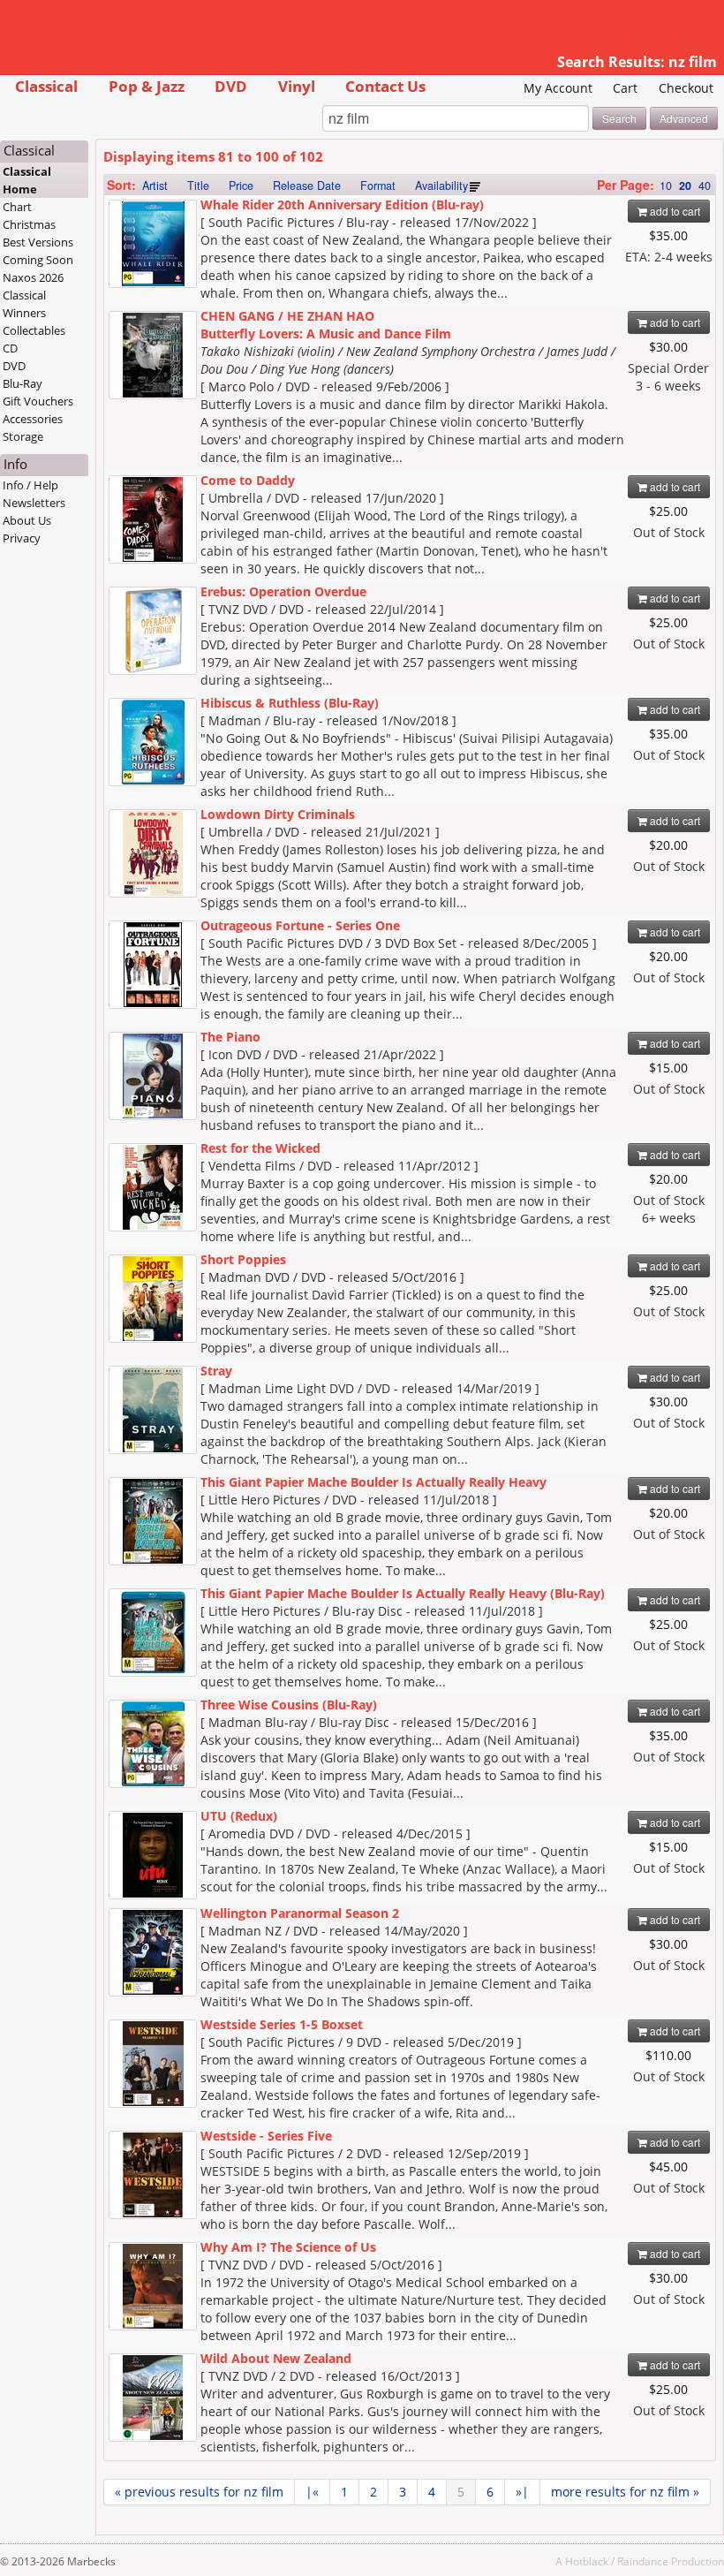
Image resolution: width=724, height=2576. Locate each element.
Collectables (34, 330)
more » (625, 2492)
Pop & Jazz (147, 86)
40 (705, 186)
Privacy (22, 538)
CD (10, 348)
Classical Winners (24, 304)
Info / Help (30, 485)
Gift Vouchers (38, 401)
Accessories (33, 419)
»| (522, 2492)
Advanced (684, 118)
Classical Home (27, 180)
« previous (199, 2492)
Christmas (29, 224)
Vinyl (297, 86)
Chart (17, 207)
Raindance (643, 2561)
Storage (23, 436)
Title (198, 186)
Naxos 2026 (33, 277)
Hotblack (587, 2561)
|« (312, 2492)
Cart (625, 88)
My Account (558, 88)
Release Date (307, 186)
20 (685, 186)
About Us (27, 520)
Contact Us (385, 86)
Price (241, 186)
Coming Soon (38, 260)
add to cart (674, 211)
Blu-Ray (23, 383)
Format (378, 186)
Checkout (686, 88)
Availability (441, 186)
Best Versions (38, 242)
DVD (231, 86)
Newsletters (34, 503)
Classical (46, 86)
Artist (155, 186)
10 (666, 186)
